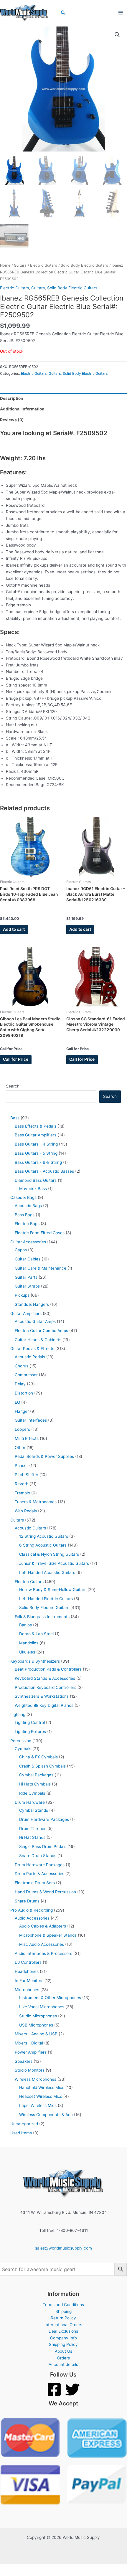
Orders (63, 2358)
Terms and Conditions (63, 2305)
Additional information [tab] (22, 409)
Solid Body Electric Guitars (84, 265)
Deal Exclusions (63, 2331)
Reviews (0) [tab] (12, 420)
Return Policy (63, 2318)
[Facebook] (54, 2389)
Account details (63, 2364)
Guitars (20, 265)
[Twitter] (72, 2389)
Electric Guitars (44, 265)
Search (13, 1086)
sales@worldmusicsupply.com (63, 2248)
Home (5, 265)
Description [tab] (12, 398)
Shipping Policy (63, 2344)
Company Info (63, 2338)
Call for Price (16, 1059)
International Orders (63, 2325)
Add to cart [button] (14, 929)
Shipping (63, 2311)
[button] (63, 13)
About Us (63, 2351)
